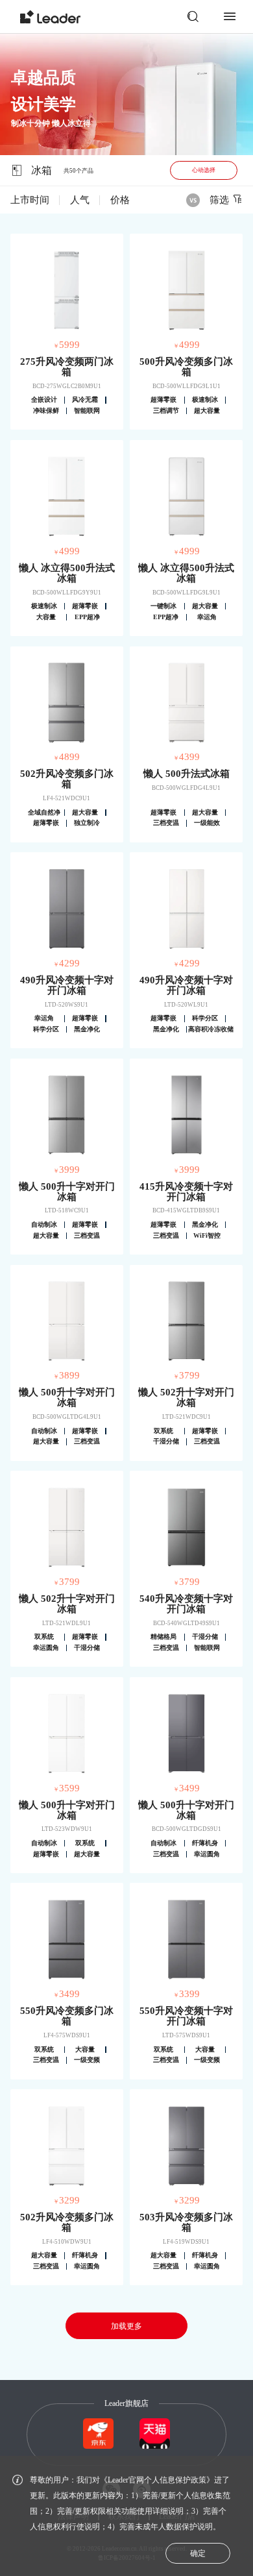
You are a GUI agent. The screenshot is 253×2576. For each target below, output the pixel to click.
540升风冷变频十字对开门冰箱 (186, 1604)
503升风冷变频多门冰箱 (186, 2222)
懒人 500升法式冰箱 (187, 774)
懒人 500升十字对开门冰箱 (67, 1192)
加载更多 (126, 2326)
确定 (198, 2553)
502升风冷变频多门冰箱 (67, 779)
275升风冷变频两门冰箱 (67, 367)
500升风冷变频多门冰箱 (186, 367)
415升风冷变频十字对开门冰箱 (186, 1192)
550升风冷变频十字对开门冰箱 (186, 2016)
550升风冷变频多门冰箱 (67, 2016)
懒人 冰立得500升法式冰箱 (67, 573)
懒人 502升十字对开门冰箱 (186, 1397)
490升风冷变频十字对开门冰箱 (67, 985)
